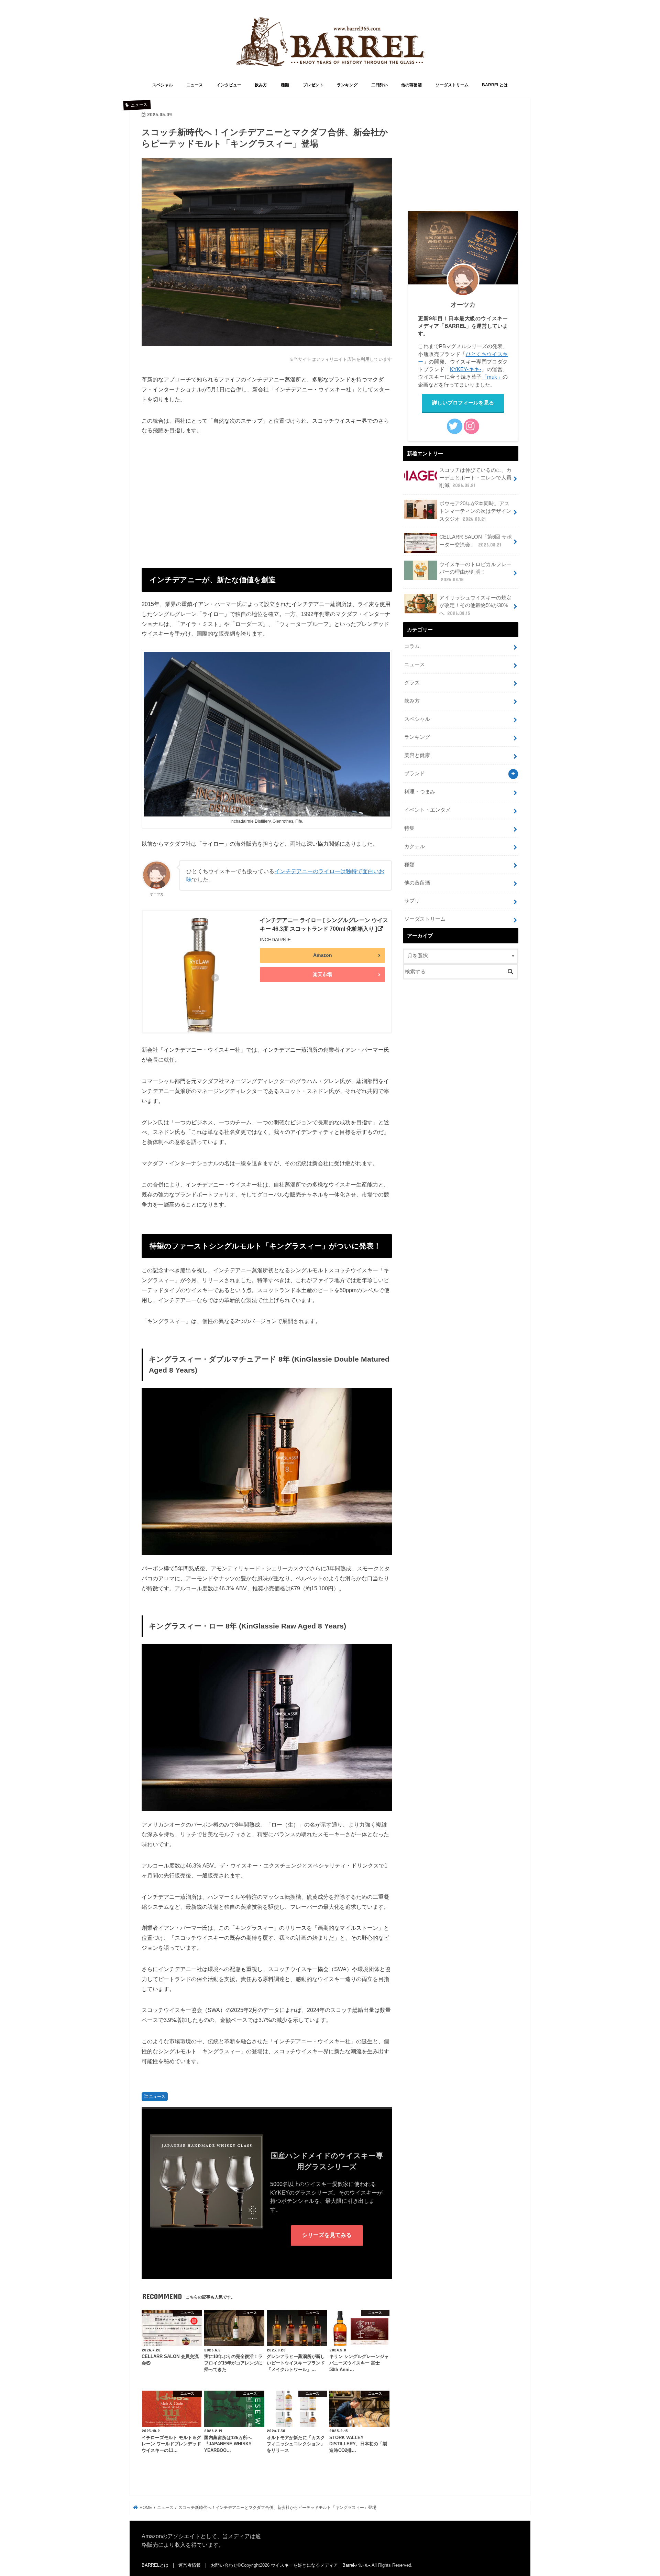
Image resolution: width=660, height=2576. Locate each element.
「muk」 (492, 377)
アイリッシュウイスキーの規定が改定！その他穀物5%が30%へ (475, 605)
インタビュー (229, 85)
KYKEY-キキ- (465, 369)
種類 (285, 85)
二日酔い (379, 85)
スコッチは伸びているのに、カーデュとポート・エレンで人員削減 (475, 478)
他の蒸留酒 (411, 85)
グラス (412, 683)
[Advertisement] (267, 495)
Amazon (323, 955)
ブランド (415, 773)
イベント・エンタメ (427, 810)
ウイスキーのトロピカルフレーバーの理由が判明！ (475, 572)
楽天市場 (322, 974)
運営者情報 (190, 2565)
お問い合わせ (224, 2565)
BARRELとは (495, 85)
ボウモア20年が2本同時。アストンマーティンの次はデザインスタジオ (475, 511)
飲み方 (261, 85)
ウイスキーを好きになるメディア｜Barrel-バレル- (321, 2565)
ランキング (347, 85)
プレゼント (313, 85)
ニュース (195, 85)
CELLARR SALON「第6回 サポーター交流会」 (476, 541)
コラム (412, 646)
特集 (409, 828)
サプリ (412, 901)
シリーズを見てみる (327, 2235)
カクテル (415, 846)
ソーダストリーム (452, 85)
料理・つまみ (420, 792)
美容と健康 (417, 755)
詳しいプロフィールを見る (463, 403)
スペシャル (163, 85)
